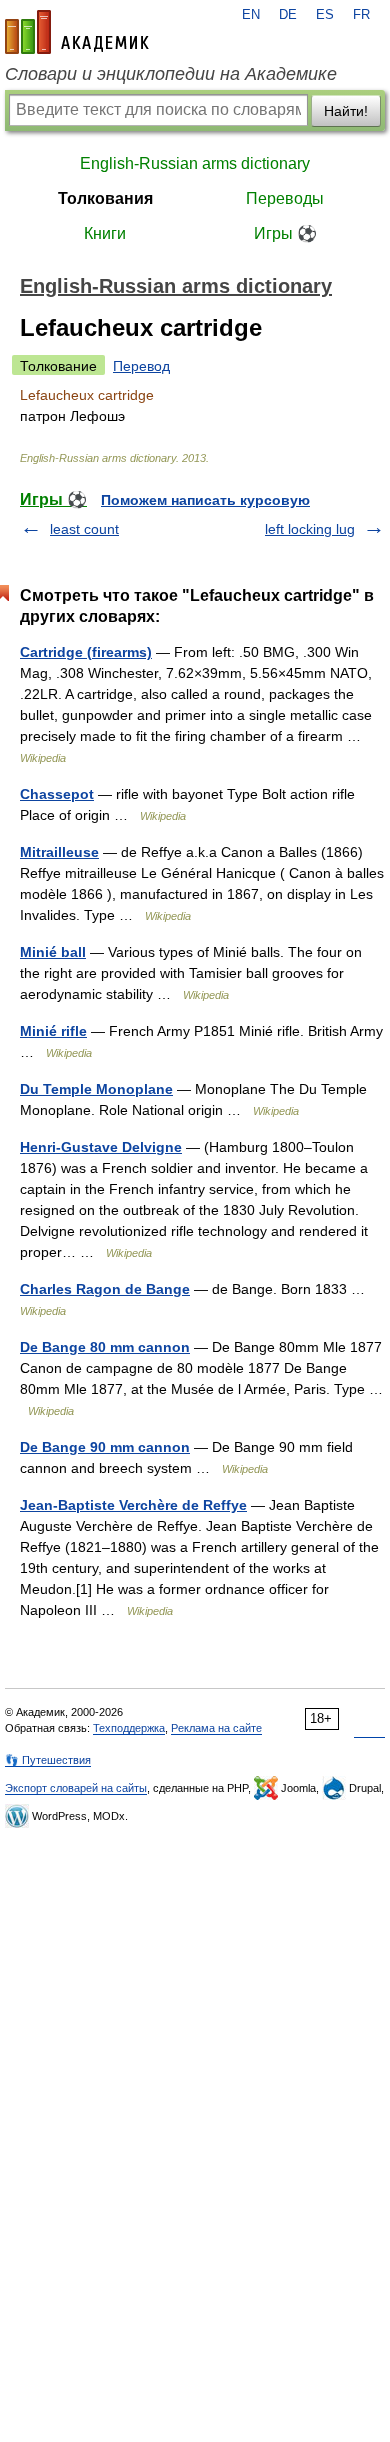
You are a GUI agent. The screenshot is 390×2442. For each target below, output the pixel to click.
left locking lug (310, 529)
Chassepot (57, 794)
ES (325, 15)
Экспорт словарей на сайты (76, 1788)
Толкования (105, 198)
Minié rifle (53, 1031)
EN (251, 15)
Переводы (285, 198)
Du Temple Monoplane (96, 1089)
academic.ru (77, 32)
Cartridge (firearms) (86, 652)
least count (84, 529)
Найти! (346, 111)
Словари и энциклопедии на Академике (171, 74)
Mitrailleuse (59, 852)
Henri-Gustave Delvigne (101, 1147)
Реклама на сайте (216, 1728)
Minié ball (53, 952)
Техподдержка (129, 1728)
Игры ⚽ (285, 233)
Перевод (141, 366)
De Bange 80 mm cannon (105, 1347)
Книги (105, 233)
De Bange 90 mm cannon (105, 1447)
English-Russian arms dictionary (195, 163)
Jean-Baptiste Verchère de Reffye (133, 1505)
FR (361, 15)
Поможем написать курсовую (205, 500)
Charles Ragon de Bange (105, 1289)
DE (288, 15)
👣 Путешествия (48, 1760)
